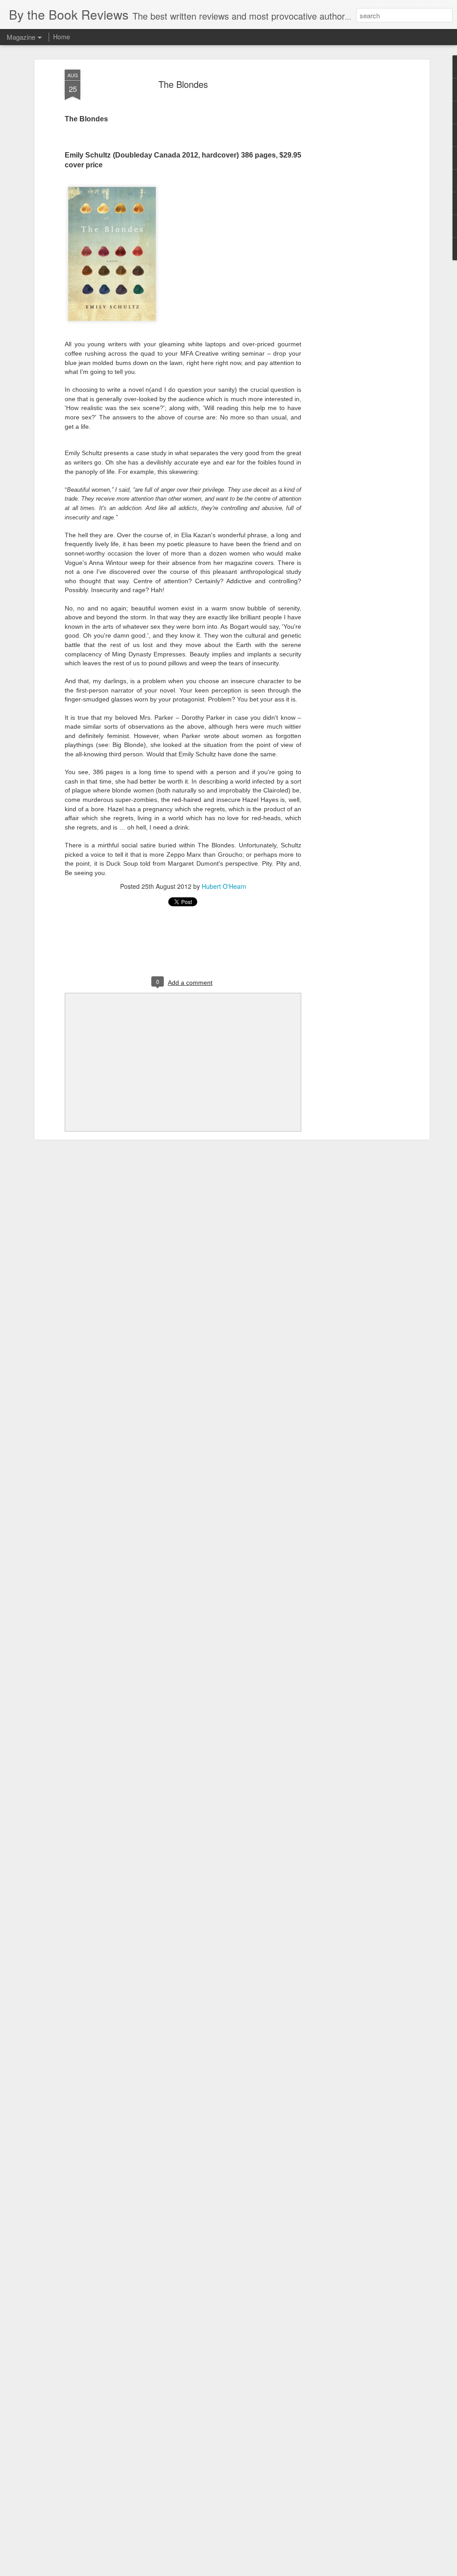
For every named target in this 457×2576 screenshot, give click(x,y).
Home (62, 37)
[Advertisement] (350, 210)
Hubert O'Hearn (224, 886)
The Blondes (183, 84)
